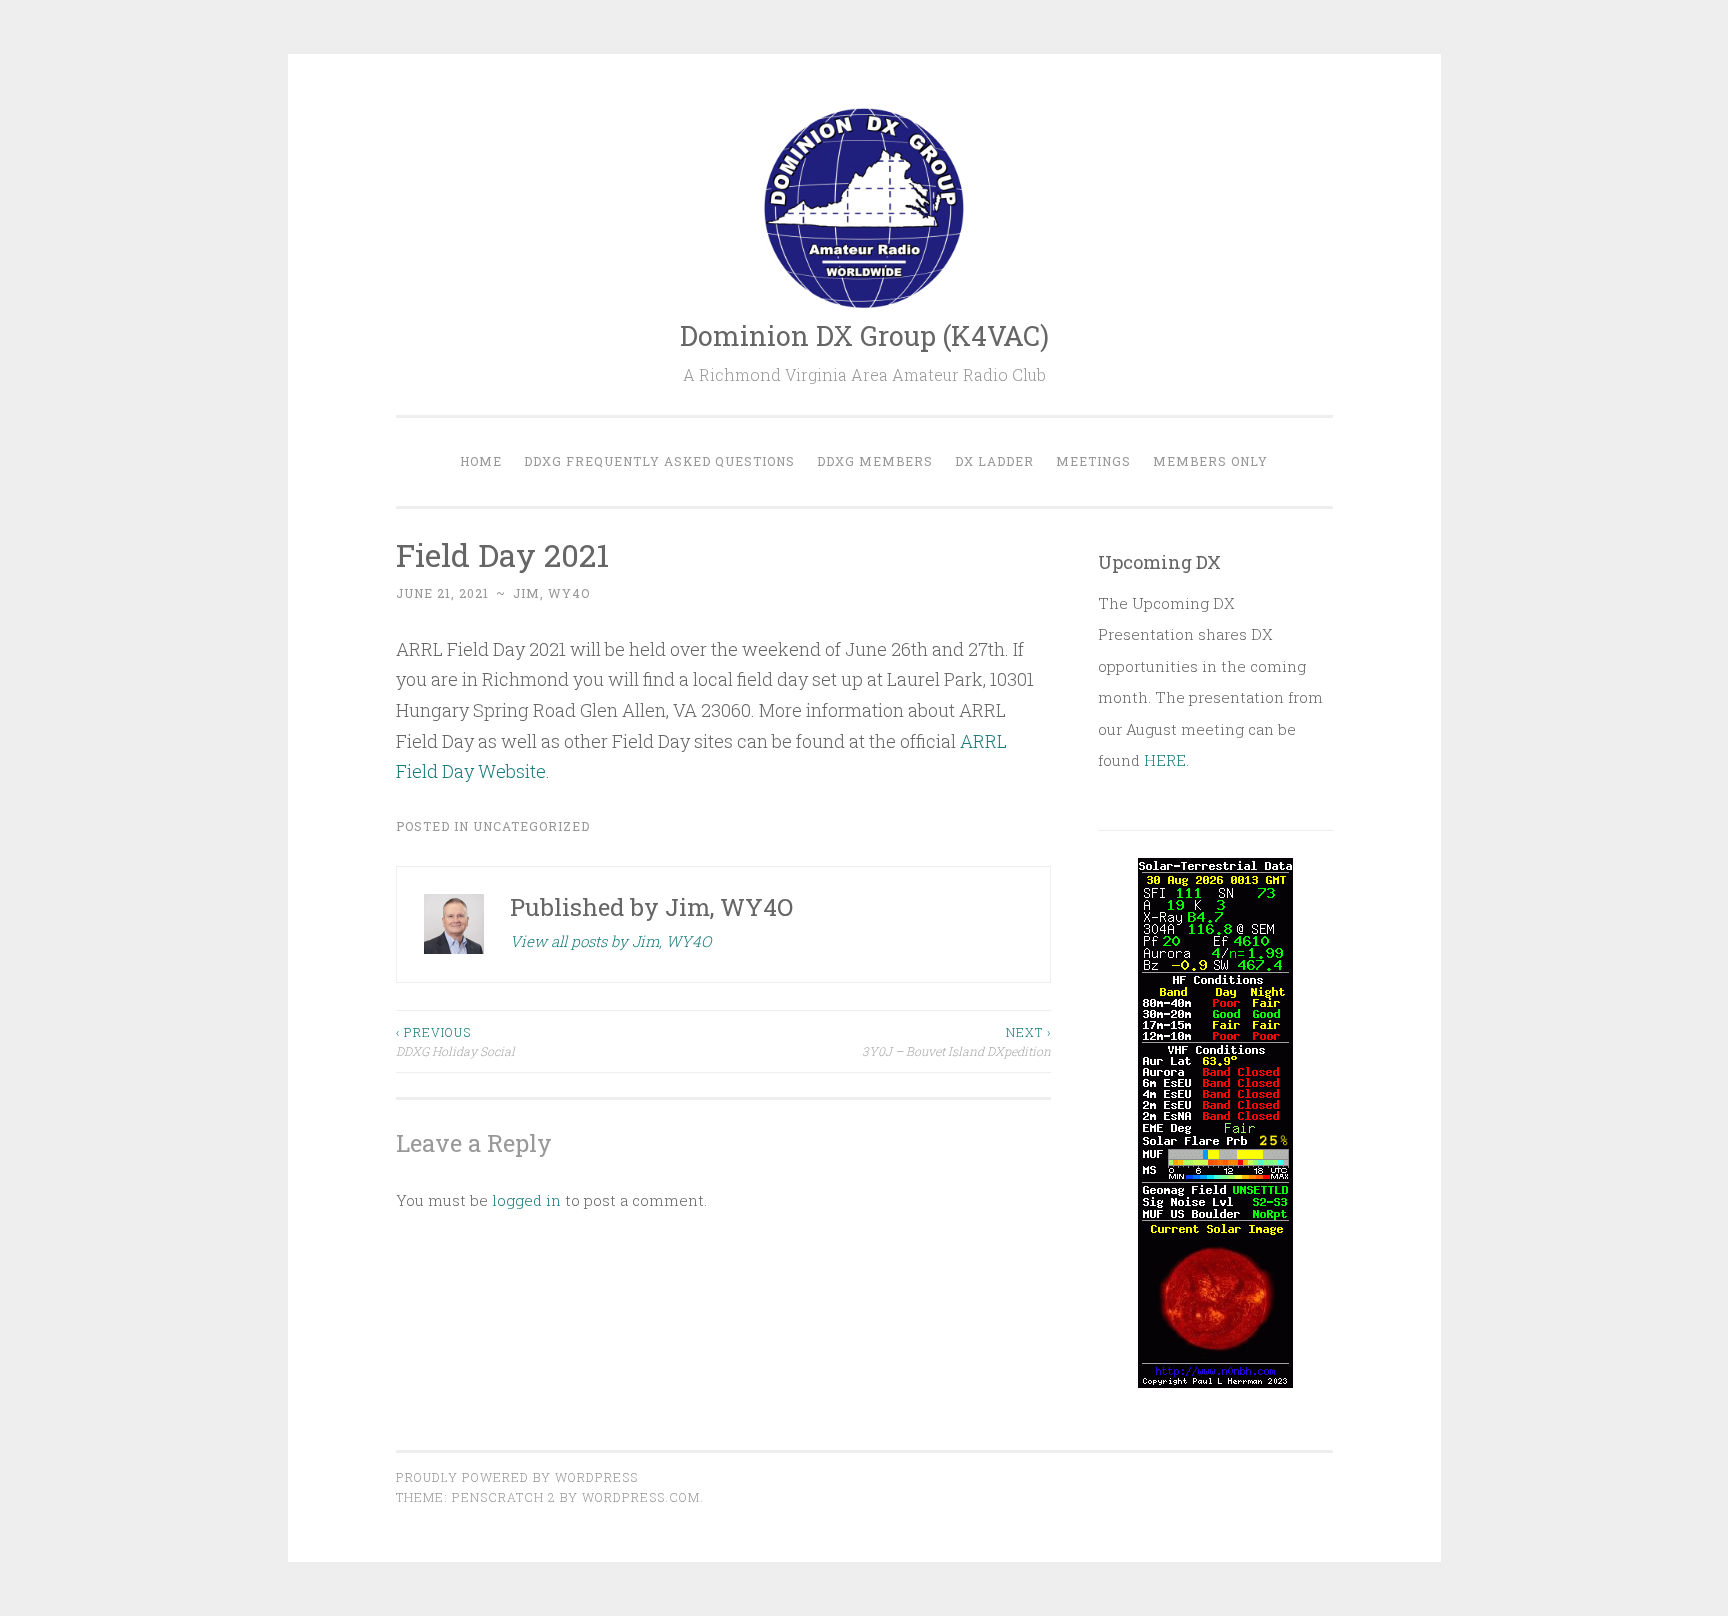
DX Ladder (994, 461)
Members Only (1210, 461)
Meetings (1093, 461)
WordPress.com (641, 1497)
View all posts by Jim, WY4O (610, 941)
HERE (1165, 760)
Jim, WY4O (551, 593)
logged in (526, 1200)
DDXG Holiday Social (455, 1041)
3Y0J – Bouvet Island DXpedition (956, 1041)
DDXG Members (875, 461)
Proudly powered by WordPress (517, 1477)
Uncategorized (531, 826)
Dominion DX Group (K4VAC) (864, 335)
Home (481, 461)
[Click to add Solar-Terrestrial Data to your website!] (1215, 1382)
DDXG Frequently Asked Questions (659, 461)
